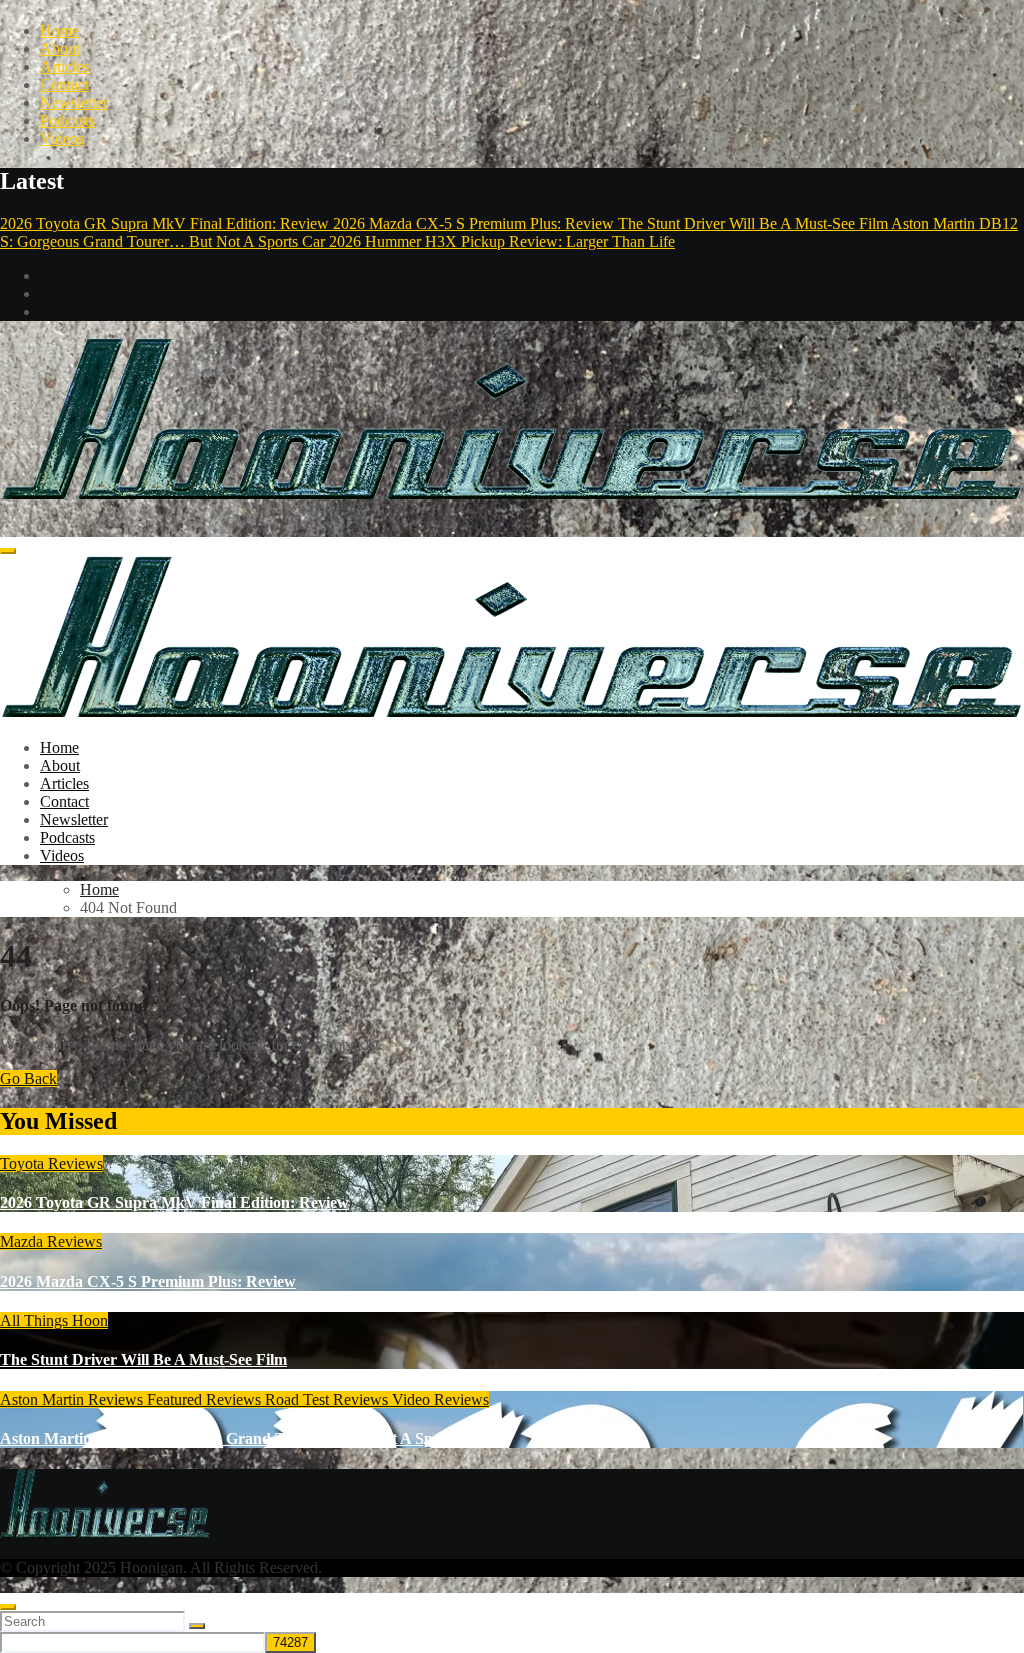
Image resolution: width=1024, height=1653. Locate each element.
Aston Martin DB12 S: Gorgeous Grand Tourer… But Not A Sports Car (245, 1438)
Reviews (235, 1399)
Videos (62, 138)
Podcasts (67, 120)
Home (59, 30)
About (60, 48)
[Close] (8, 1607)
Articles (64, 66)
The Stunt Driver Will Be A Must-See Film (143, 1359)
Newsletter (74, 102)
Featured (176, 1399)
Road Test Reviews (328, 1399)
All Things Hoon (54, 1320)
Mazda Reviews (51, 1241)
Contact (64, 84)
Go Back (28, 1078)
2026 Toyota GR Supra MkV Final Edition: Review (174, 1202)
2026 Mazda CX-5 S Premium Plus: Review (148, 1281)
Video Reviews (440, 1399)
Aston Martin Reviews (73, 1399)
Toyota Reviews (51, 1163)
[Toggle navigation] (8, 551)
